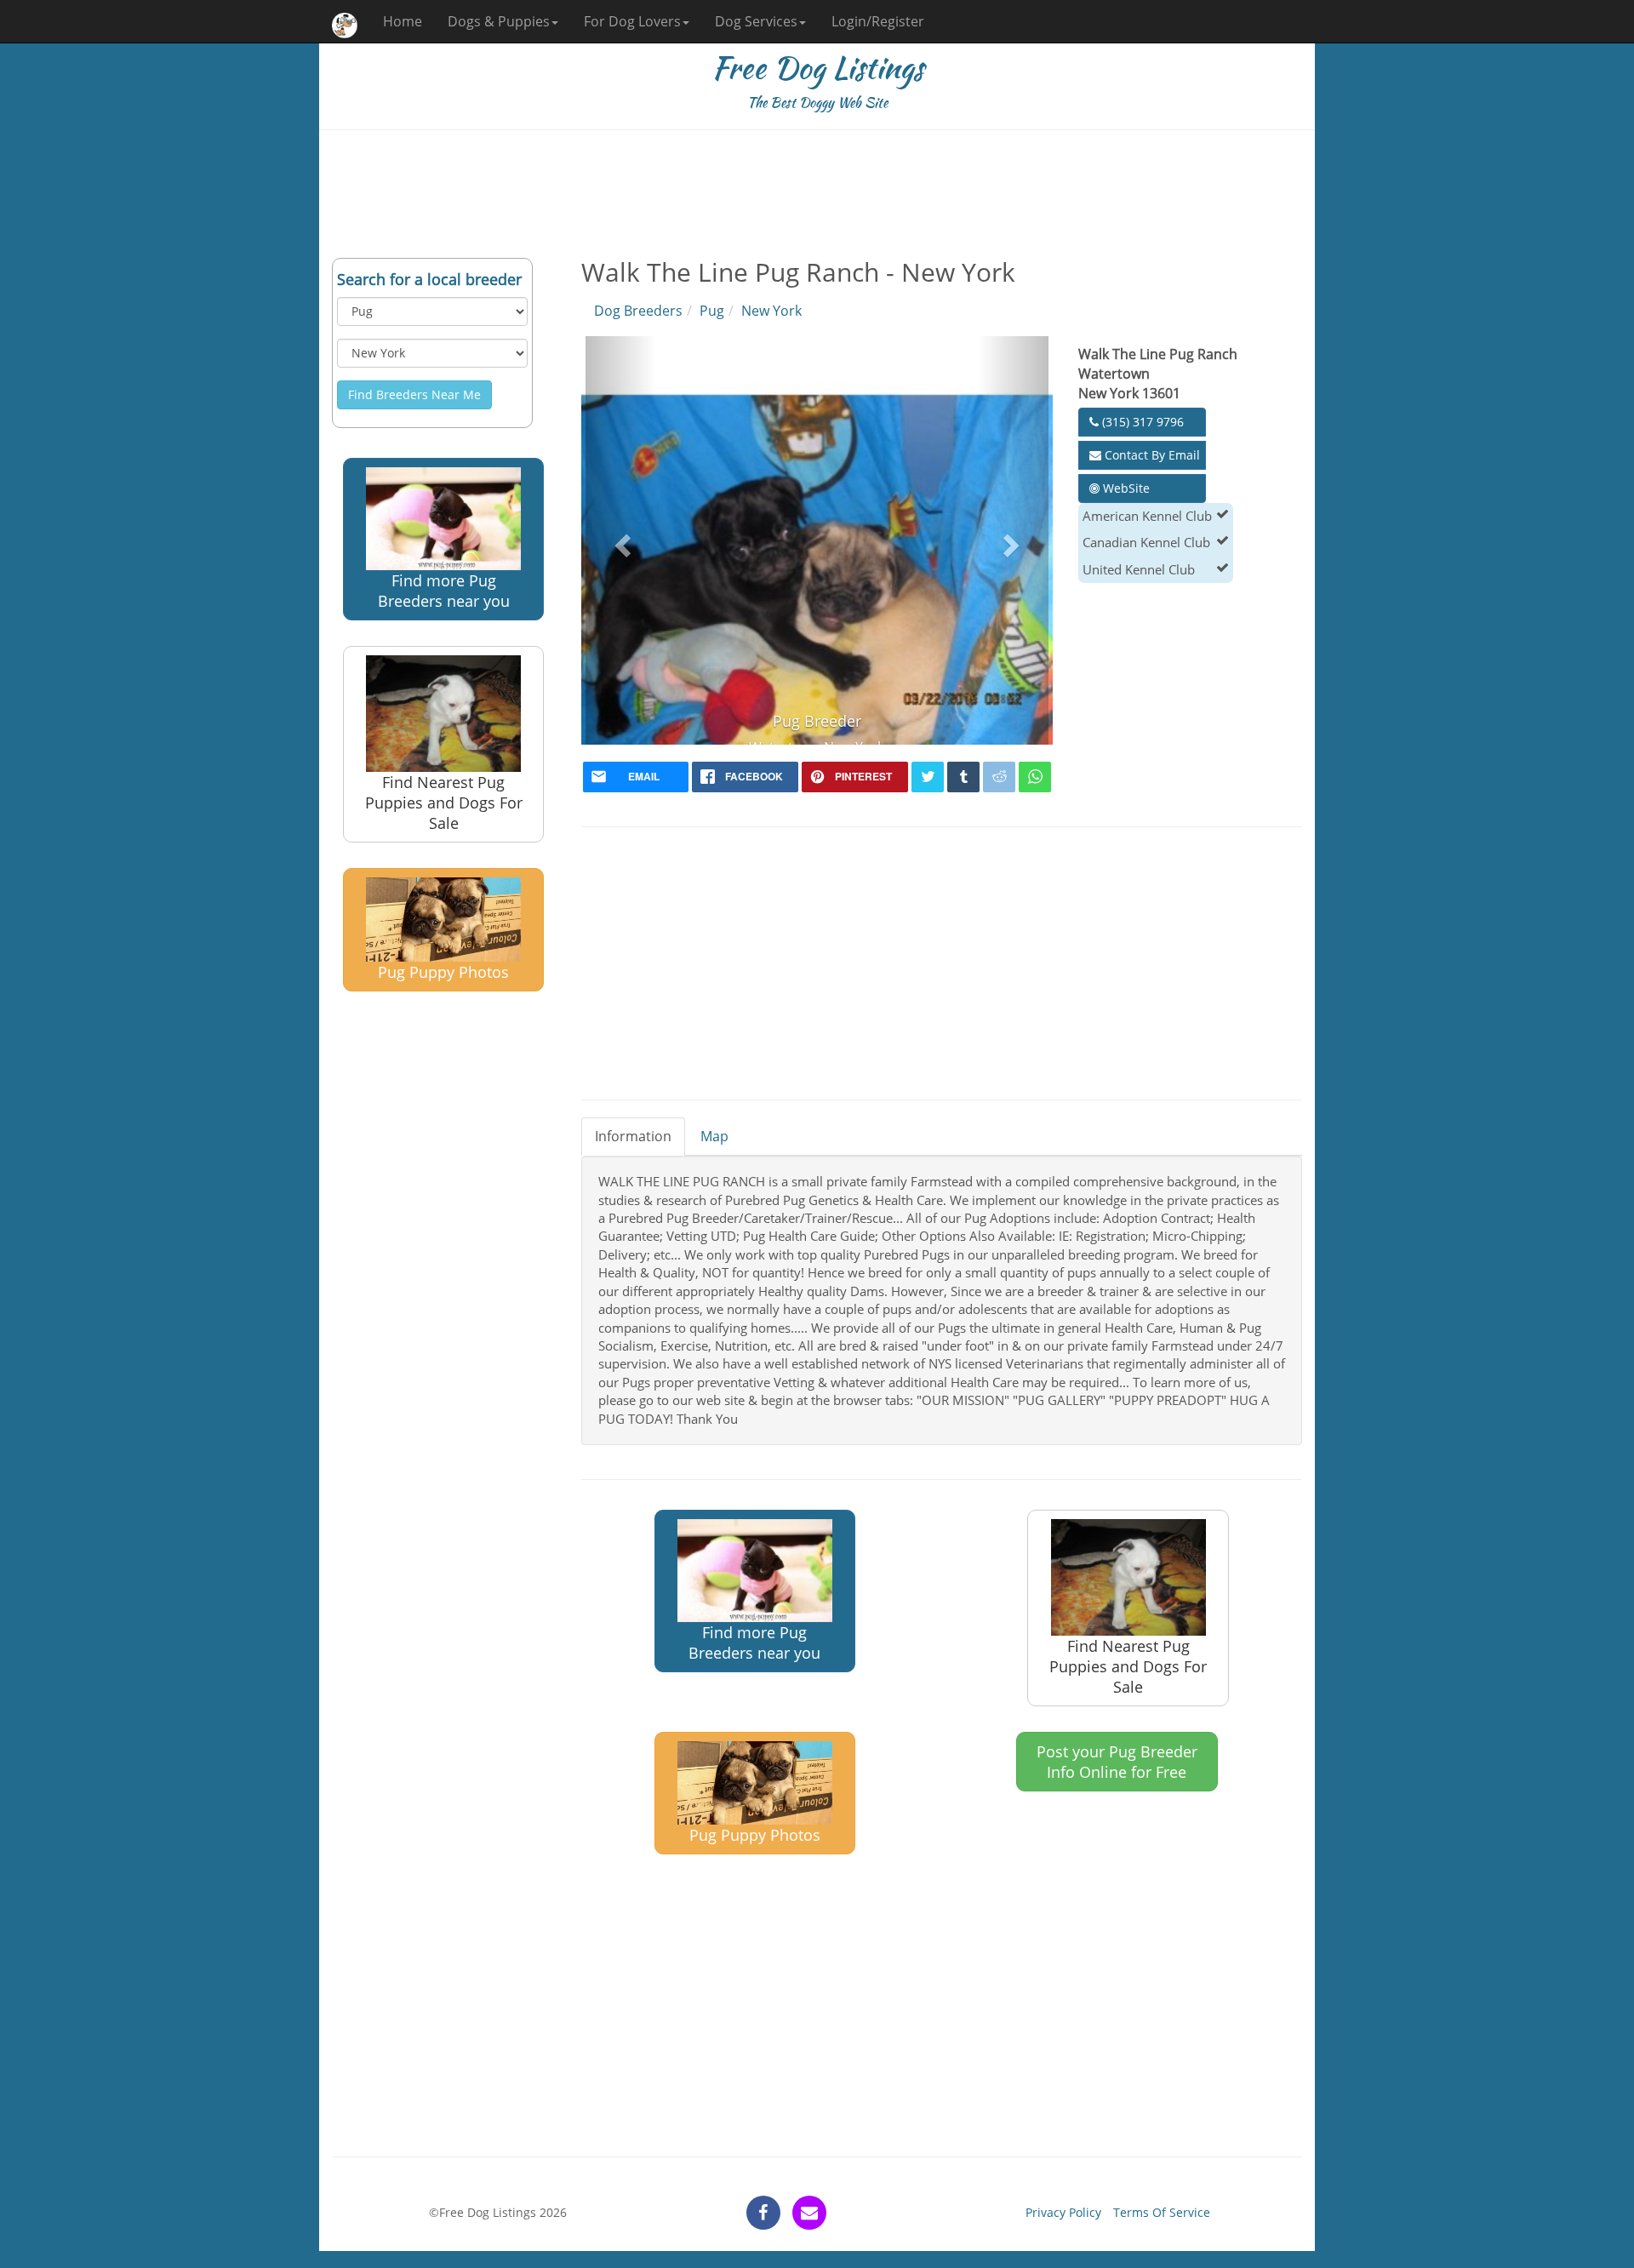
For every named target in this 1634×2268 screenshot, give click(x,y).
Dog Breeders (638, 311)
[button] (621, 540)
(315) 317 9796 (1141, 422)
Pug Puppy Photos (443, 972)
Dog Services (756, 21)
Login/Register (878, 21)
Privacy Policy (1063, 2212)
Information (633, 1136)
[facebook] (763, 2213)
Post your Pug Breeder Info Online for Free (1117, 1762)
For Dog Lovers (632, 21)
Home (403, 21)
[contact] (809, 2213)
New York (771, 311)
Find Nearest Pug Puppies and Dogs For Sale (444, 803)
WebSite (1125, 488)
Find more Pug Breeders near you (444, 591)
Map (714, 1136)
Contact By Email (1151, 455)
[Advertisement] (817, 194)
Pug (712, 311)
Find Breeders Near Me (414, 394)
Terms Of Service (1162, 2212)
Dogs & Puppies (499, 21)
